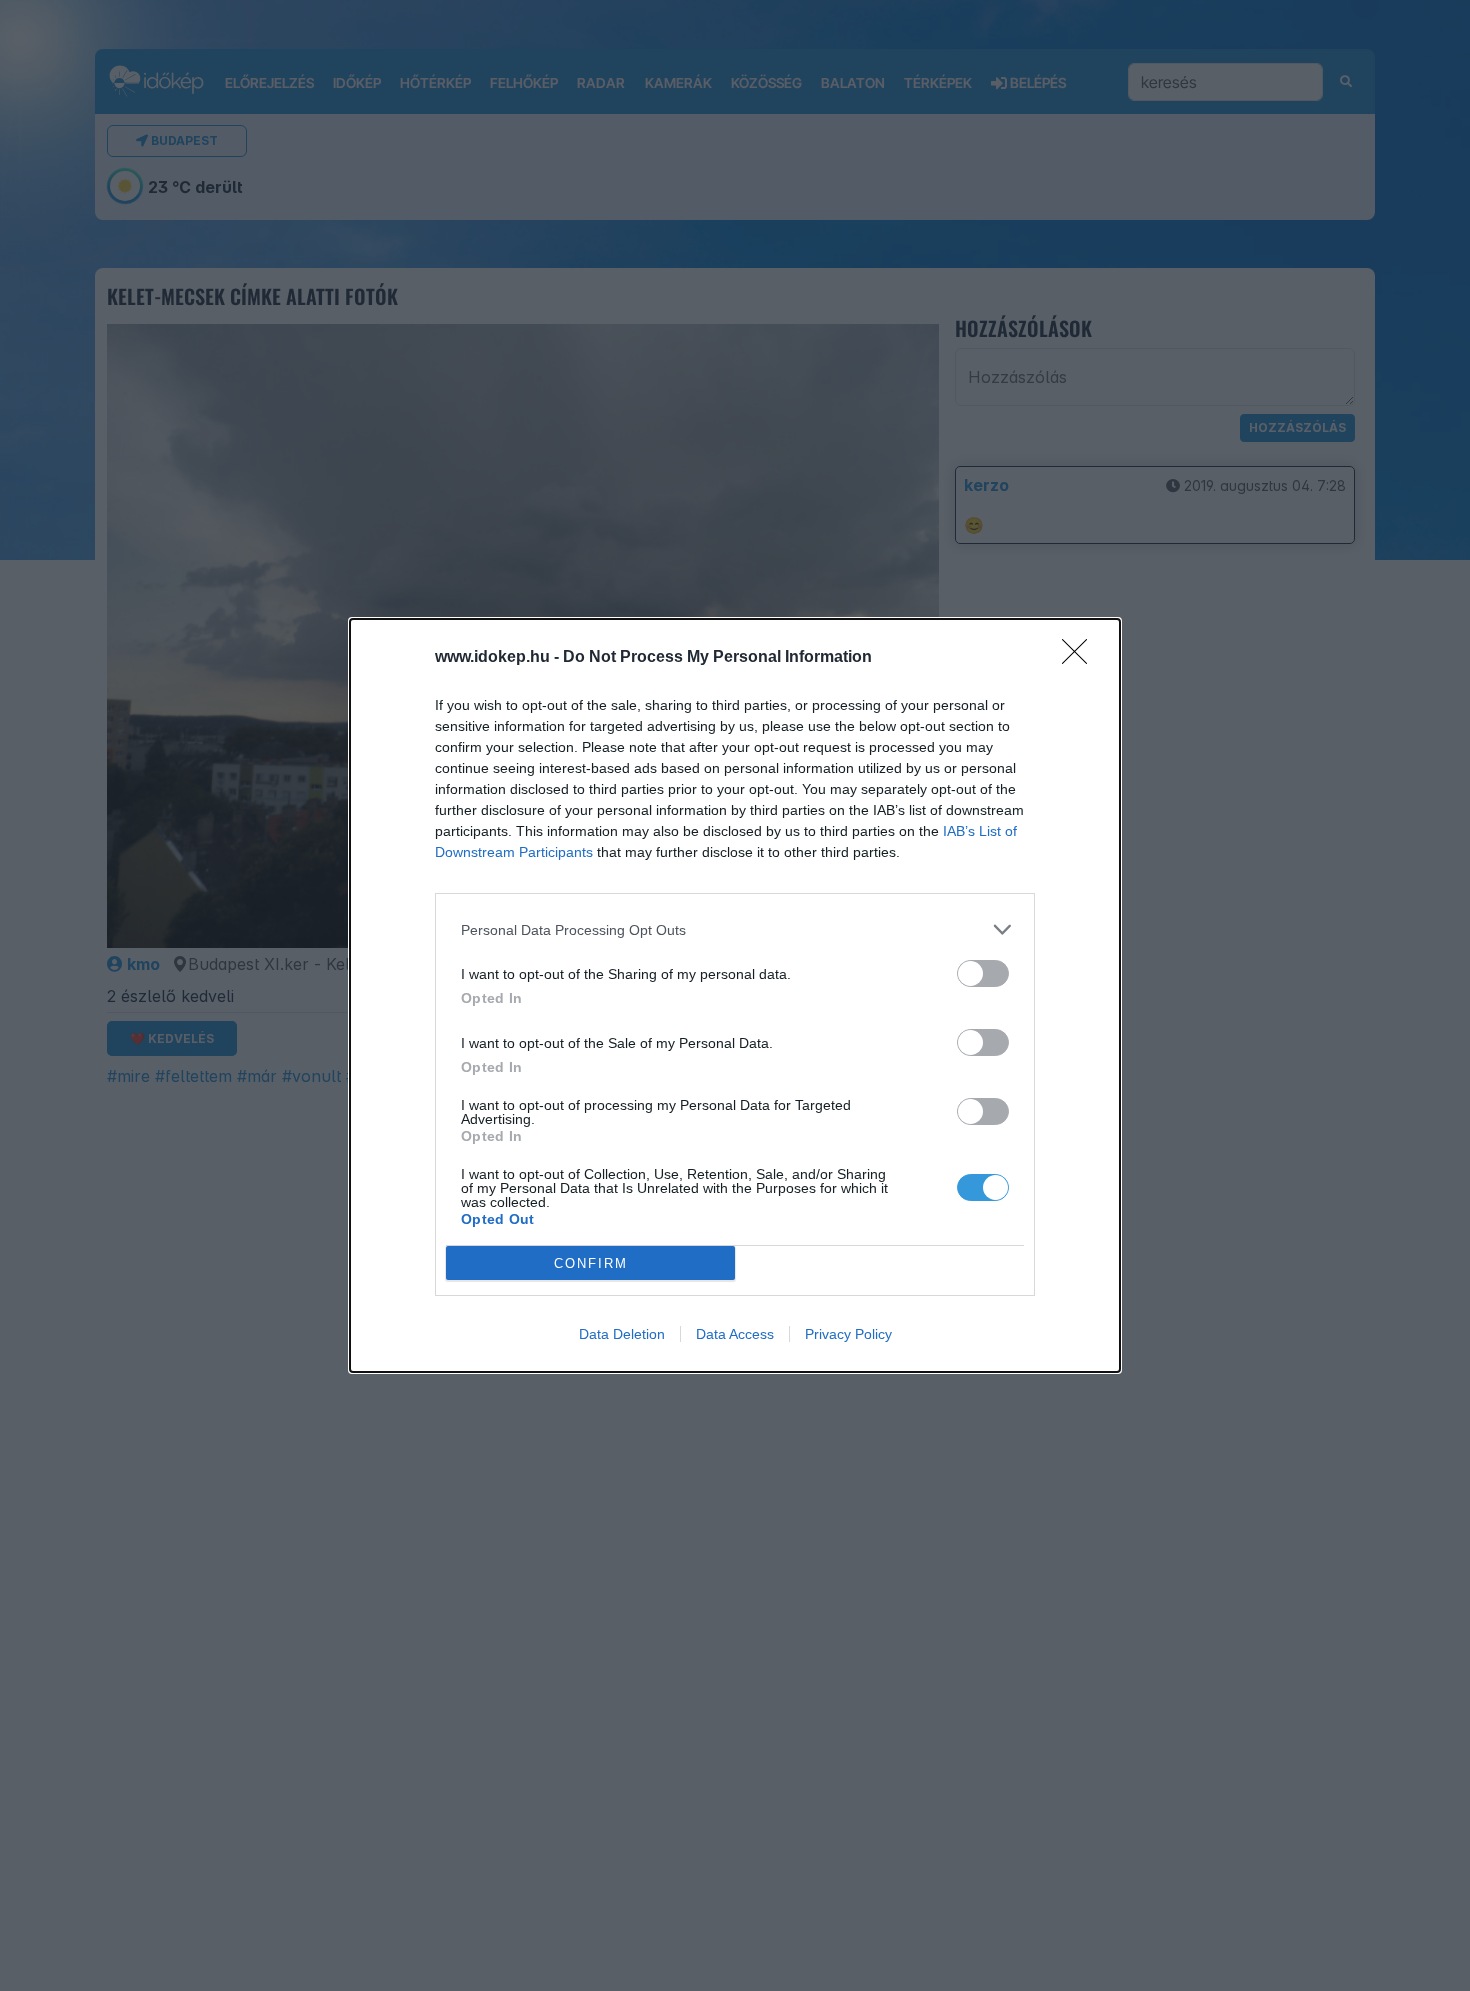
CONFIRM (591, 1263)
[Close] (1081, 658)
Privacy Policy (848, 1334)
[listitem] (735, 929)
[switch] (983, 973)
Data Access (735, 1334)
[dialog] (735, 995)
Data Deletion (622, 1334)
